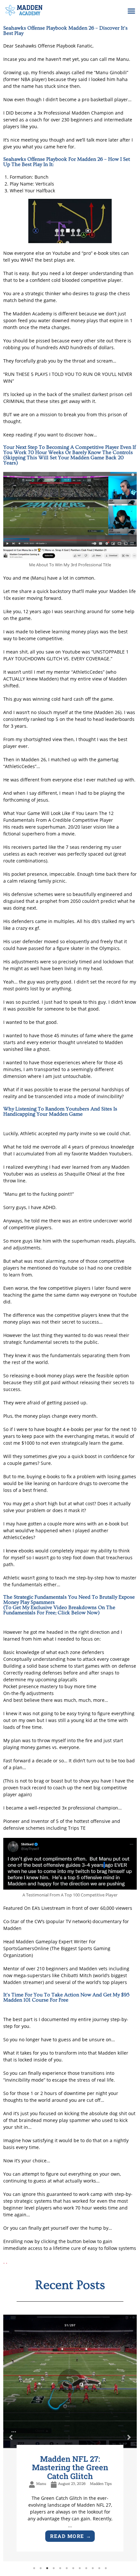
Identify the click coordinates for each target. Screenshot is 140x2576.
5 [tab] (60, 2567)
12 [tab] (106, 2567)
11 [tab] (99, 2567)
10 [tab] (93, 2567)
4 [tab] (54, 2567)
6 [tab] (67, 2567)
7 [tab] (73, 2567)
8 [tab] (80, 2567)
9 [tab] (86, 2567)
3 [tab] (47, 2567)
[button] (132, 11)
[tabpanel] (70, 2435)
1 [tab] (34, 2567)
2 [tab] (41, 2567)
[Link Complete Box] (70, 2435)
